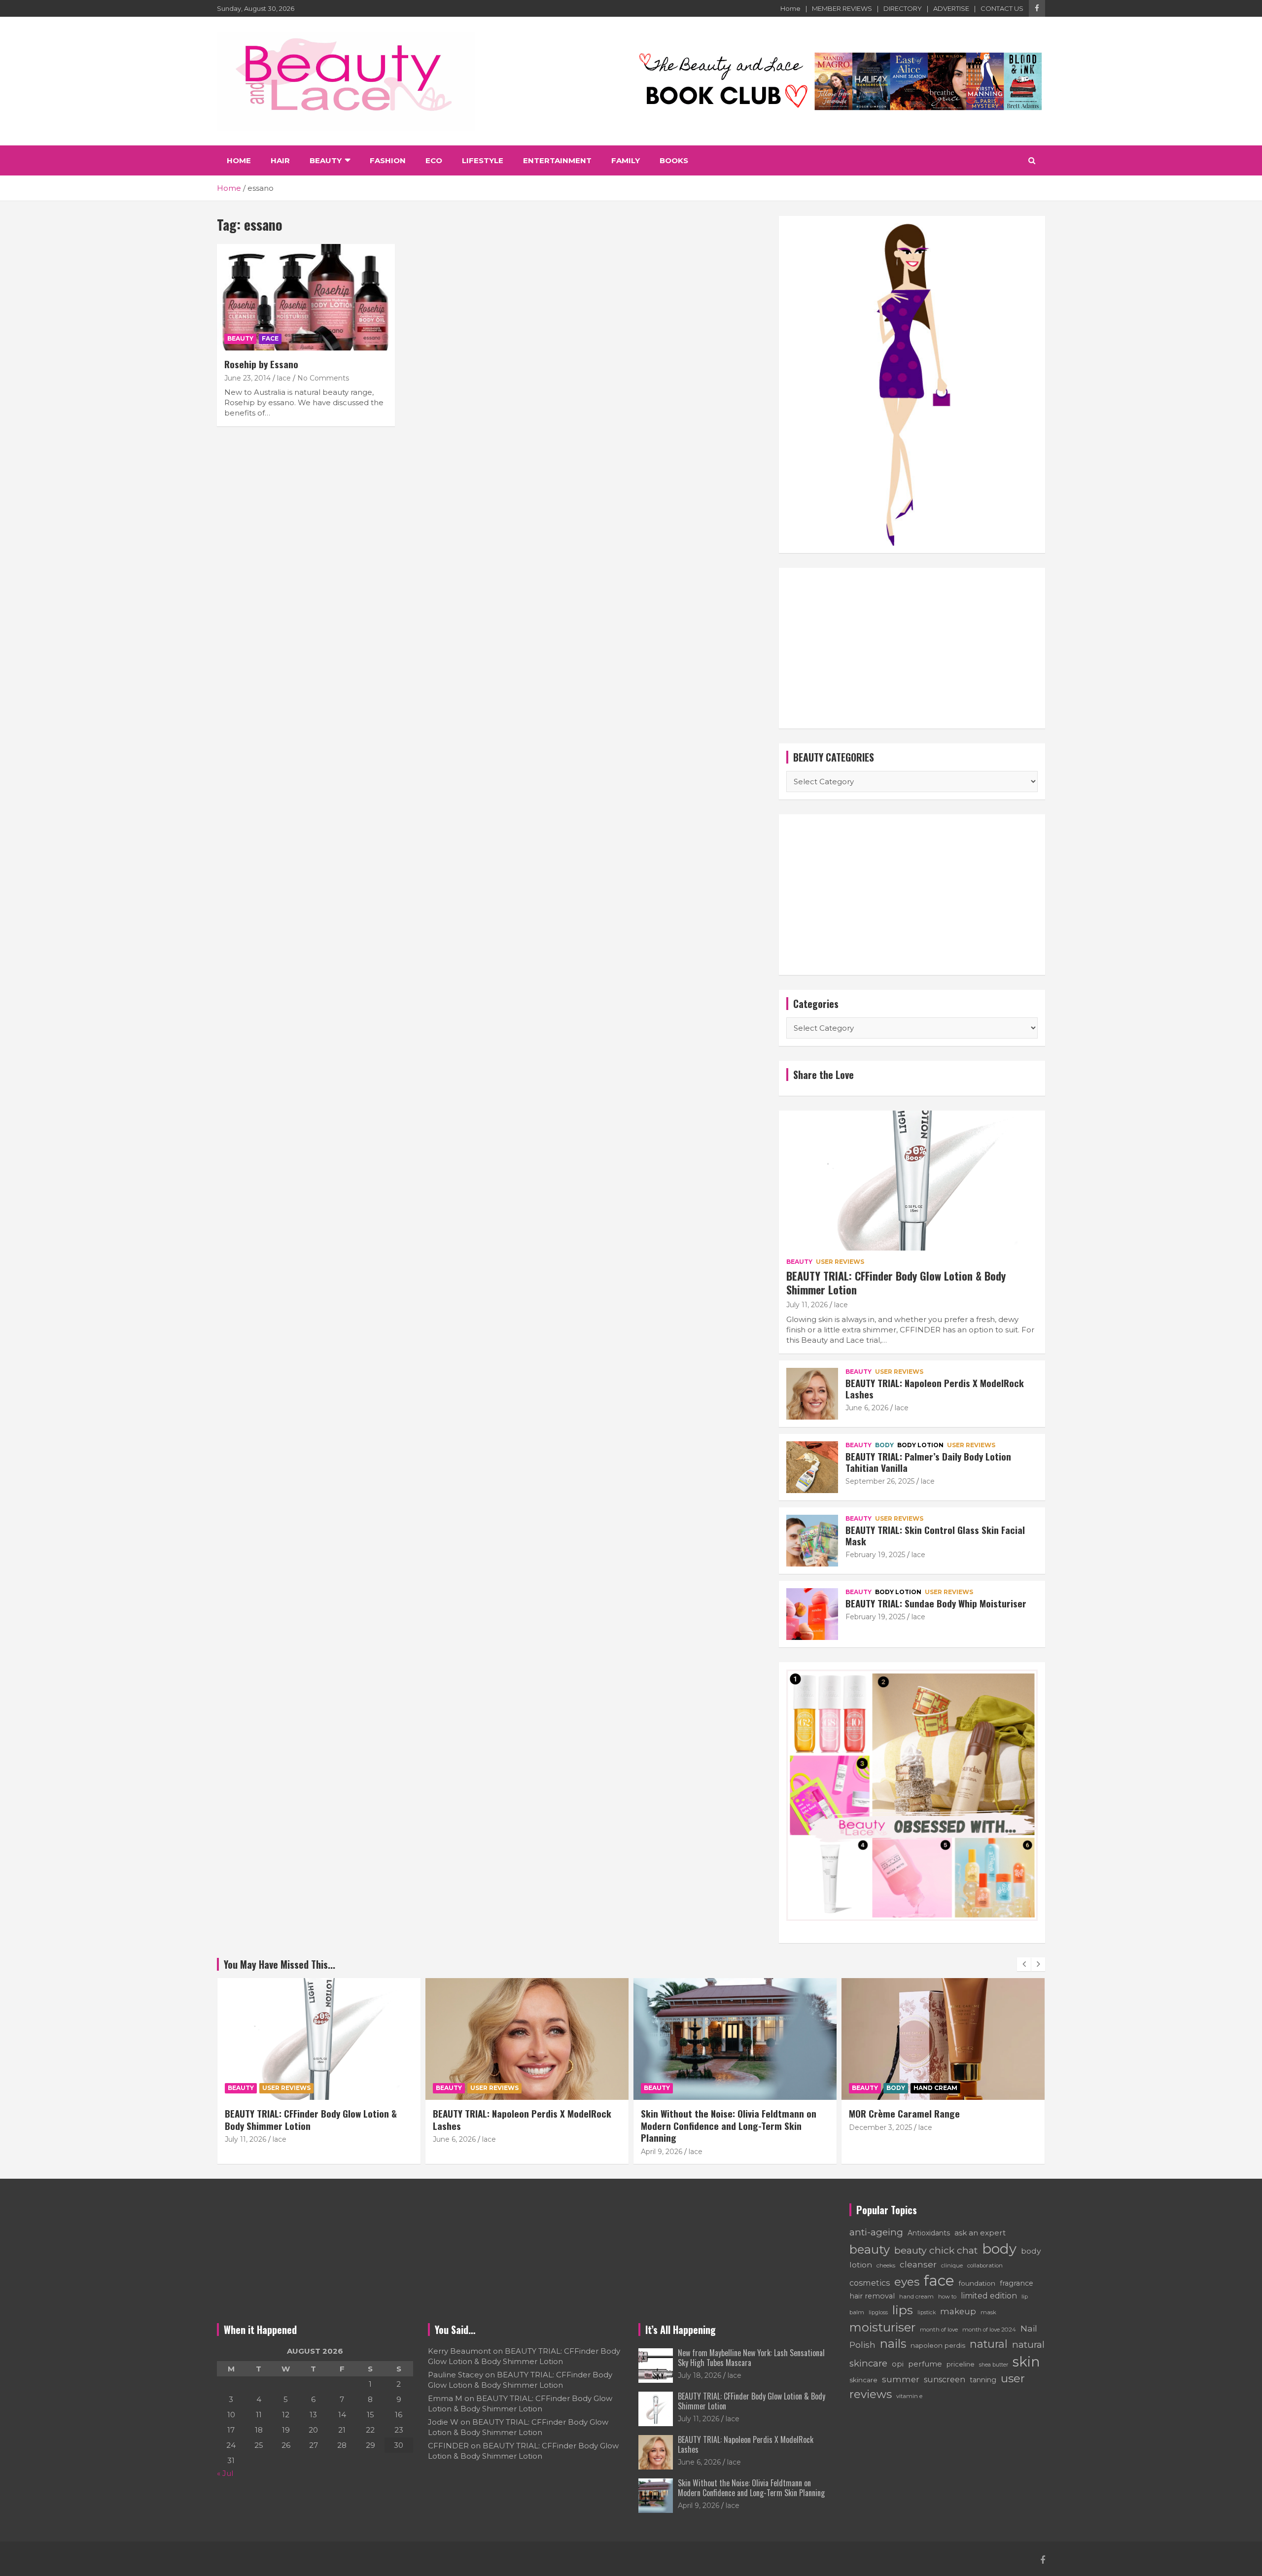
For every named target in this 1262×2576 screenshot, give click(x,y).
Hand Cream (727, 2088)
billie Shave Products (892, 2113)
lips (903, 2310)
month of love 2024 (989, 2330)
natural (989, 2344)
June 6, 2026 (867, 1408)
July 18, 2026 (700, 2375)
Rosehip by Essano (261, 364)
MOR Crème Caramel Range (696, 2113)
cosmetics (870, 2283)
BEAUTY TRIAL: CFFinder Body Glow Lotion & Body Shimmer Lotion (896, 1283)
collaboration (985, 2265)
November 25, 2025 (882, 2127)
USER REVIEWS (840, 1262)
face (939, 2280)
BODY (884, 1445)
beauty (870, 2249)
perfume (925, 2364)
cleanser (918, 2264)
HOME (239, 160)
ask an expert (980, 2233)
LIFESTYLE (483, 160)
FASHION (388, 160)
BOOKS (674, 160)
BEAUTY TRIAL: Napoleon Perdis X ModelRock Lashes (935, 1388)
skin (1026, 2362)
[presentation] (1024, 1964)
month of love (939, 2330)
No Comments (323, 378)
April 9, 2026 (454, 2152)
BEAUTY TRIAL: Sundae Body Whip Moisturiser (936, 1603)
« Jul (225, 2473)
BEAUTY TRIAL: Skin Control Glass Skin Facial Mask (935, 1535)
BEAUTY (326, 160)
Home (790, 8)
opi (898, 2364)
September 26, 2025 (880, 1481)
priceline (961, 2364)
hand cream (916, 2297)
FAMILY (626, 160)
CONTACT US (1002, 8)
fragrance (1017, 2283)
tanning (983, 2380)
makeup (958, 2311)
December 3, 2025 (672, 2127)
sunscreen (945, 2380)
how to (947, 2297)
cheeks (886, 2265)
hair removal (872, 2296)
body (999, 2249)
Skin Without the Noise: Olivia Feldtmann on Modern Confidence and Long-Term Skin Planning (521, 2125)
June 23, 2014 (247, 378)
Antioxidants (929, 2233)
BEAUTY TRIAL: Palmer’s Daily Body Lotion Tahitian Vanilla (928, 1462)
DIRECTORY (903, 8)
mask (988, 2312)
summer (901, 2379)
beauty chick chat (936, 2250)
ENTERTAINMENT (557, 160)
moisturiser (882, 2327)
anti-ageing (876, 2232)
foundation (977, 2283)
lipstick (927, 2313)
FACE (270, 338)
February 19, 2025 (875, 1555)
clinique (952, 2265)
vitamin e (909, 2396)
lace (284, 378)
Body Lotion (920, 1445)
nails (893, 2344)
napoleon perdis (938, 2345)
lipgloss (878, 2312)
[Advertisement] (912, 648)
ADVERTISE (951, 8)
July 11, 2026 (807, 1305)
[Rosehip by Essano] (306, 297)
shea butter (994, 2365)
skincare (863, 2380)
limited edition (989, 2296)
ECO (434, 160)
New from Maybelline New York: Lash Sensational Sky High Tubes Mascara (751, 2357)
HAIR (280, 160)
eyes (907, 2282)
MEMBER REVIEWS (842, 8)
